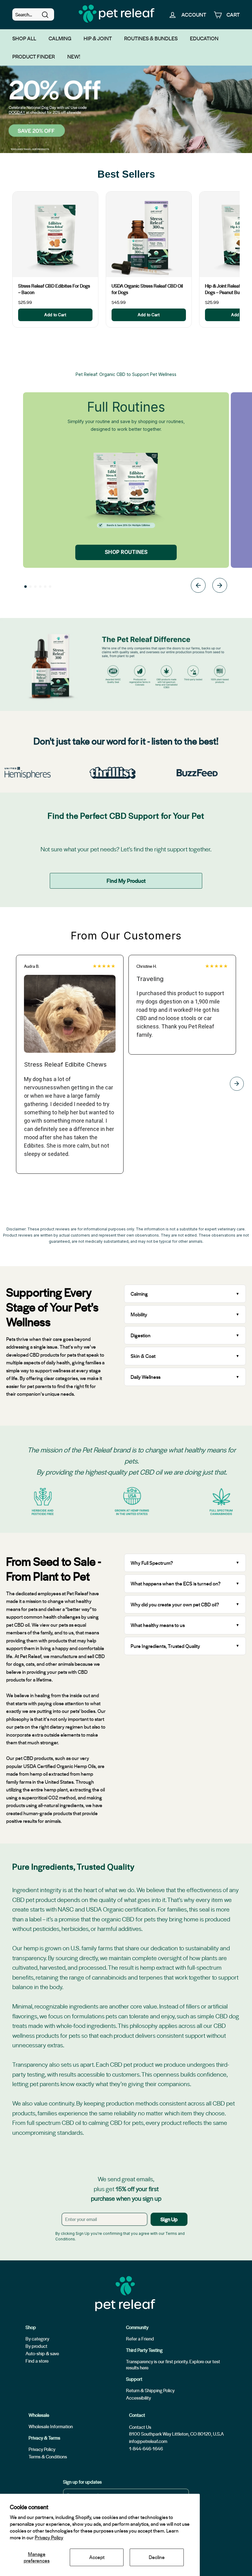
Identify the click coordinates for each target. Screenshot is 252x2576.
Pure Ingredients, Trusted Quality (165, 1646)
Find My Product (126, 880)
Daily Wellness (146, 1377)
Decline (157, 2557)
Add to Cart (55, 315)
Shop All (24, 38)
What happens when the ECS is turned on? (176, 1583)
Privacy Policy (49, 2537)
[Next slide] (220, 586)
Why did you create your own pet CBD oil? (175, 1604)
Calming (60, 38)
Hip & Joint (98, 38)
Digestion (141, 1335)
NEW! (74, 56)
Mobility (139, 1314)
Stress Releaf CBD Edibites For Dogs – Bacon (54, 289)
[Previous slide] (198, 586)
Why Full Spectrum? (152, 1563)
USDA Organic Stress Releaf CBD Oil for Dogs (147, 289)
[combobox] (33, 14)
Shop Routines (126, 552)
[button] (26, 587)
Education (204, 38)
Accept (97, 2557)
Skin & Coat (143, 1356)
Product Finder (34, 56)
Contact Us (140, 2427)
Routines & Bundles (151, 38)
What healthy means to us (158, 1625)
